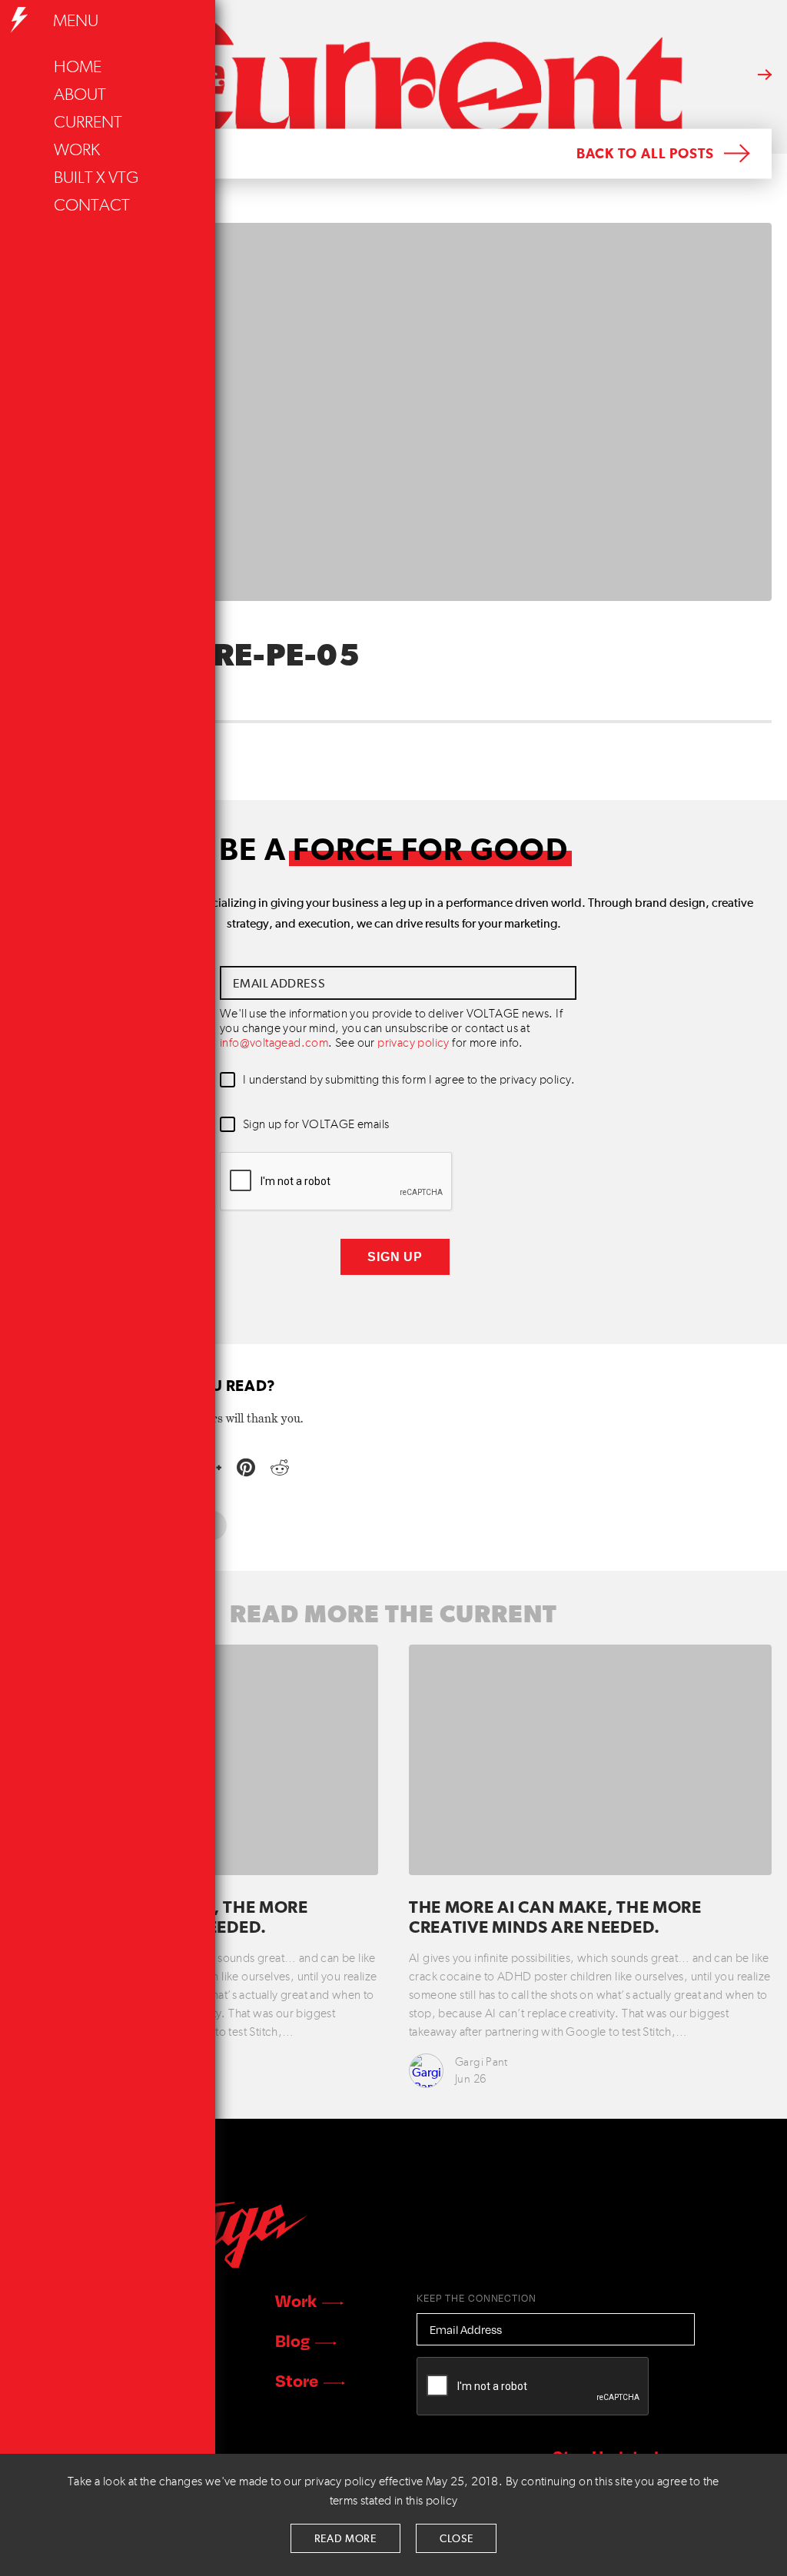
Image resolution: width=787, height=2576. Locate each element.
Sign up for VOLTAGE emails (316, 1125)
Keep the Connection (477, 2298)
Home (78, 68)
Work (77, 151)
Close (457, 2539)
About (80, 95)
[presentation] (337, 1182)
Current (88, 123)
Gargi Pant (481, 2062)
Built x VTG (96, 178)
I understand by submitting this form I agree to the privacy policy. (409, 1081)
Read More (345, 2539)
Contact (92, 206)
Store (297, 2380)
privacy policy (413, 1044)
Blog (292, 2340)
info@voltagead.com (274, 1044)
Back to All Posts (645, 154)
